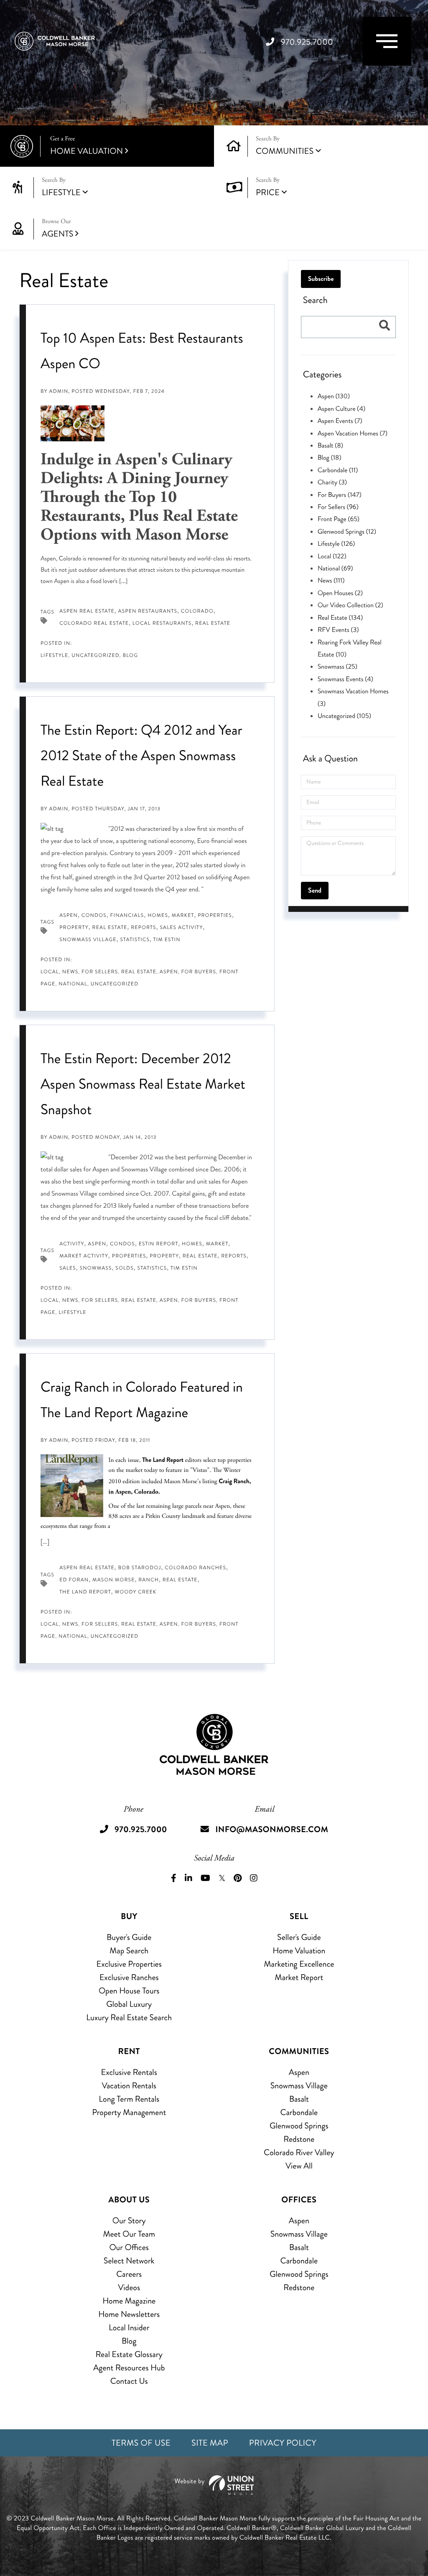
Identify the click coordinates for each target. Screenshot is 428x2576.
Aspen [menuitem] (299, 2072)
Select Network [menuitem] (129, 2261)
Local (50, 972)
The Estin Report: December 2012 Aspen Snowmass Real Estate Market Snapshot (143, 1084)
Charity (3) (332, 482)
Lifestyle (61, 192)
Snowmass (96, 1268)
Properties (215, 915)
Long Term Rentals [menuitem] (129, 2099)
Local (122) (332, 556)
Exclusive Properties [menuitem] (129, 1964)
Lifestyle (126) (336, 544)
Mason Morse (113, 1580)
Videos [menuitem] (129, 2287)
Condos (94, 915)
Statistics (135, 940)
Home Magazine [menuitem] (129, 2301)
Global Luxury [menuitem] (129, 2004)
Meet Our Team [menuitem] (129, 2234)
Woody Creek (135, 1592)
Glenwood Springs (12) (347, 532)
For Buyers (199, 972)
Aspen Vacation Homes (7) (353, 434)
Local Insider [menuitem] (129, 2328)
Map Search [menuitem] (129, 1951)
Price (268, 192)
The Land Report (163, 1460)
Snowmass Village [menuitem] (299, 2086)
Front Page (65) (339, 519)
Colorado (197, 611)
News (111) (331, 581)
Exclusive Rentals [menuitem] (129, 2072)
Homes (158, 915)
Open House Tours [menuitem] (129, 1991)
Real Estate (213, 623)
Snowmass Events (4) (345, 679)
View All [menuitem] (299, 2166)
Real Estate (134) (340, 618)
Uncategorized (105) (344, 716)
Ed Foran (74, 1580)
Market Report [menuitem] (299, 1977)
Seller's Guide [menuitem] (299, 1937)
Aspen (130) (334, 396)
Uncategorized (95, 655)
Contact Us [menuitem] (129, 2381)
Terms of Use (141, 2443)
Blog (130, 655)
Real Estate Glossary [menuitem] (129, 2354)
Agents (57, 229)
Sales (68, 1268)
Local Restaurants (162, 623)
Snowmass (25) (338, 667)
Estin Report (159, 1244)
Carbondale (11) (338, 470)
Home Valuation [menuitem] (299, 1951)
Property (74, 928)
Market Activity (84, 1256)
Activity (72, 1244)
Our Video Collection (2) (350, 605)
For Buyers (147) (340, 495)
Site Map (210, 2443)
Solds (125, 1268)
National (73, 984)
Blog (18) (330, 458)
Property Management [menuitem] (129, 2112)
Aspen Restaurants (148, 611)
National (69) (335, 569)
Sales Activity (181, 928)
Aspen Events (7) (340, 421)
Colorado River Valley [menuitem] (299, 2152)
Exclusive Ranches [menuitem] (129, 1977)
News (70, 972)
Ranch (149, 1580)
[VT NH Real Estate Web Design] (214, 2485)
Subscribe (321, 279)
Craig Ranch (234, 1481)
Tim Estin (167, 940)
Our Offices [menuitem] (129, 2247)
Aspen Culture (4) (342, 409)
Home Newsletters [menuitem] (129, 2314)
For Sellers (100, 972)
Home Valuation (87, 146)
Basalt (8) (330, 446)
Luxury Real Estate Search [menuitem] (129, 2017)
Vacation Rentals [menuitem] (129, 2086)
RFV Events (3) (338, 630)
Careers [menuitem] (129, 2274)
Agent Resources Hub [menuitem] (129, 2368)
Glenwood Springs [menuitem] (299, 2126)
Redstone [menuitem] (299, 2139)
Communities (285, 151)
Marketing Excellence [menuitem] (299, 1964)
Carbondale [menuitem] (299, 2112)
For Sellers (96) (338, 507)
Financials (127, 915)
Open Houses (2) (340, 593)
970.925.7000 (307, 42)
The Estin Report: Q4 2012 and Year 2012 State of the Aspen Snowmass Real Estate (141, 756)
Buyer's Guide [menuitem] (129, 1937)
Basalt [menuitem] (299, 2099)
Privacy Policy (283, 2443)
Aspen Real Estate (87, 611)
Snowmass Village (88, 940)
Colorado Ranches (195, 1568)
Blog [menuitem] (129, 2341)
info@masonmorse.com (272, 1829)
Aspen (69, 915)
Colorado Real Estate (94, 623)
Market (183, 915)
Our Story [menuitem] (129, 2221)
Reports (144, 928)
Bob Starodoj (140, 1568)
